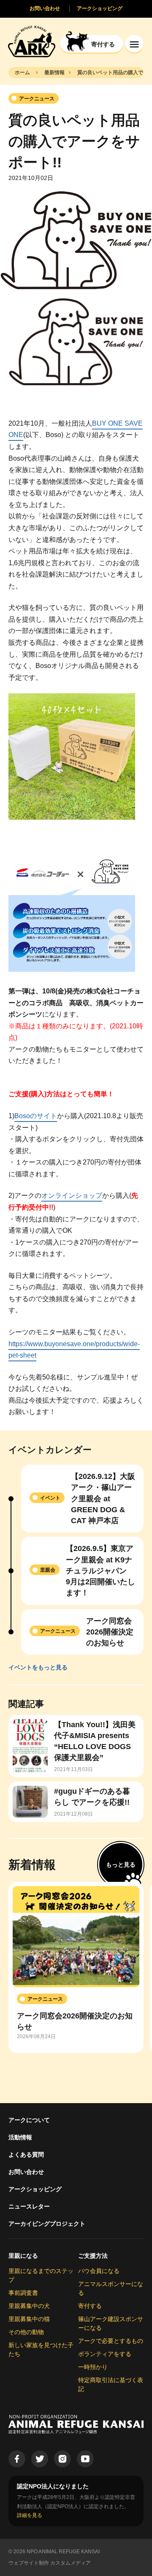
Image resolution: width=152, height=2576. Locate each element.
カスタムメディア (71, 2563)
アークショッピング (35, 2189)
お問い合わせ (26, 2172)
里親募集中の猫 (29, 2319)
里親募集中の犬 (29, 2306)
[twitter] (40, 2459)
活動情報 (20, 2137)
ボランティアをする (105, 2354)
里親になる (23, 2256)
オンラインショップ (72, 1195)
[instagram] (62, 2459)
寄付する (90, 2306)
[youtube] (85, 2459)
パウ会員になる (99, 2271)
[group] (76, 1967)
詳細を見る (30, 2515)
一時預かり (93, 2367)
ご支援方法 (93, 2256)
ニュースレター (29, 2206)
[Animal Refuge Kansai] (32, 41)
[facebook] (17, 2459)
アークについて (29, 2120)
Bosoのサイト (36, 1116)
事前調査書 (23, 2293)
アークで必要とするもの (111, 2341)
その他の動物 (26, 2332)
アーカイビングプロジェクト (47, 2224)
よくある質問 (26, 2155)
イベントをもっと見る (38, 1667)
